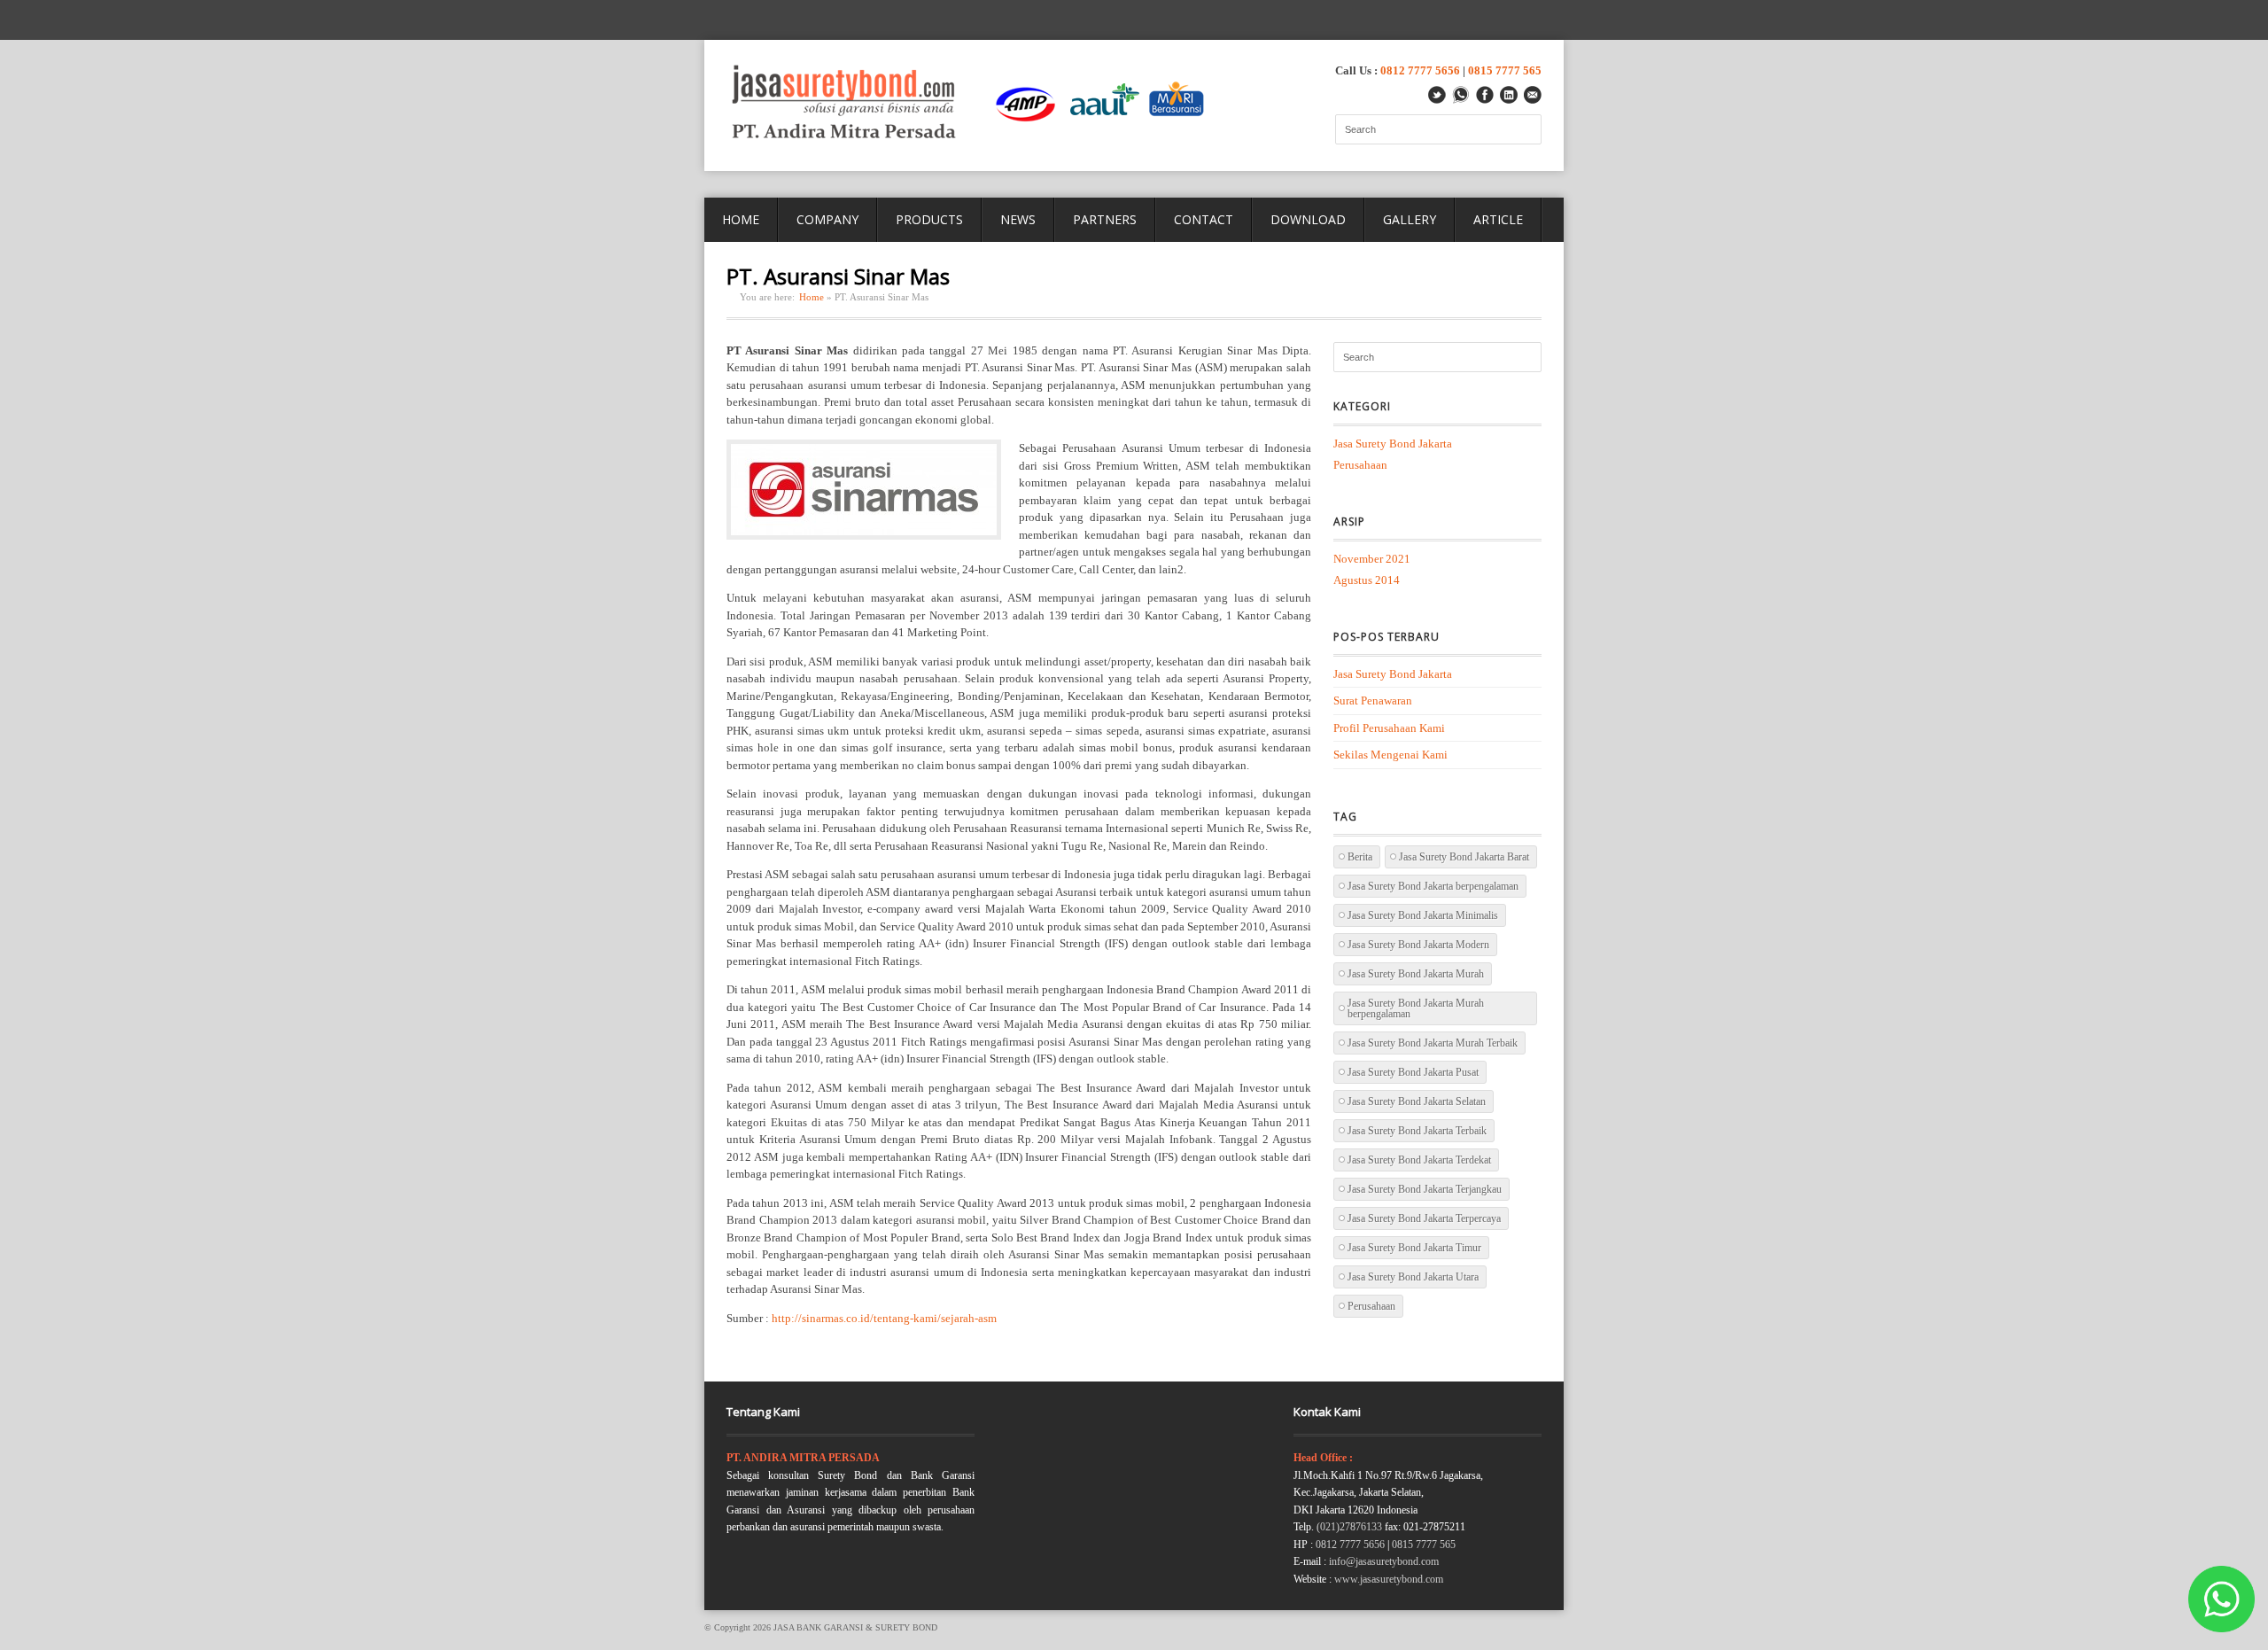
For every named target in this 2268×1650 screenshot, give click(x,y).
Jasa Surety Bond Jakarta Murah (1416, 974)
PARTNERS (1105, 219)
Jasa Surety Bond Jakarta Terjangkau (1425, 1189)
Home (812, 297)
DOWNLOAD (1308, 219)
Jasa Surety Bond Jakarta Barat (1464, 857)
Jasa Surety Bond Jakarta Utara (1413, 1277)
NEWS (1018, 219)
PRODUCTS (929, 219)
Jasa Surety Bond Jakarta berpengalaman (1433, 886)
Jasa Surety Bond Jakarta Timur (1414, 1248)
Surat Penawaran (1373, 700)
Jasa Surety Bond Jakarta (1393, 444)
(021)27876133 (1349, 1527)
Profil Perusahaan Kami (1389, 728)
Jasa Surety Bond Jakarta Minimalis (1423, 915)
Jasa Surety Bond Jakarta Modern (1418, 945)
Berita (1360, 857)
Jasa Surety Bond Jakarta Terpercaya (1424, 1218)
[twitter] (1437, 95)
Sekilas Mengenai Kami (1390, 755)
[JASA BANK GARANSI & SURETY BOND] (974, 105)
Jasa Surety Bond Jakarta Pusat (1413, 1072)
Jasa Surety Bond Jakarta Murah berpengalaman (1416, 1008)
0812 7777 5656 (1420, 70)
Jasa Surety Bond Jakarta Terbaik (1417, 1131)
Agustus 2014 (1367, 580)
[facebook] (1485, 95)
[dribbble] (1461, 95)
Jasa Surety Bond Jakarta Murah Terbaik (1433, 1043)
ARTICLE (1498, 219)
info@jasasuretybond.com (1384, 1561)
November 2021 (1372, 559)
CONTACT (1204, 219)
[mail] (1533, 95)
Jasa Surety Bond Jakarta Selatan (1417, 1101)
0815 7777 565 (1505, 70)
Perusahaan (1360, 465)
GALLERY (1410, 219)
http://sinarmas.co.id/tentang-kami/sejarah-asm (884, 1318)
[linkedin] (1509, 95)
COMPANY (827, 219)
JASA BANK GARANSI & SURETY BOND (855, 1627)
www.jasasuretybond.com (1389, 1579)
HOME (741, 219)
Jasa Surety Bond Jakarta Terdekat (1419, 1160)
